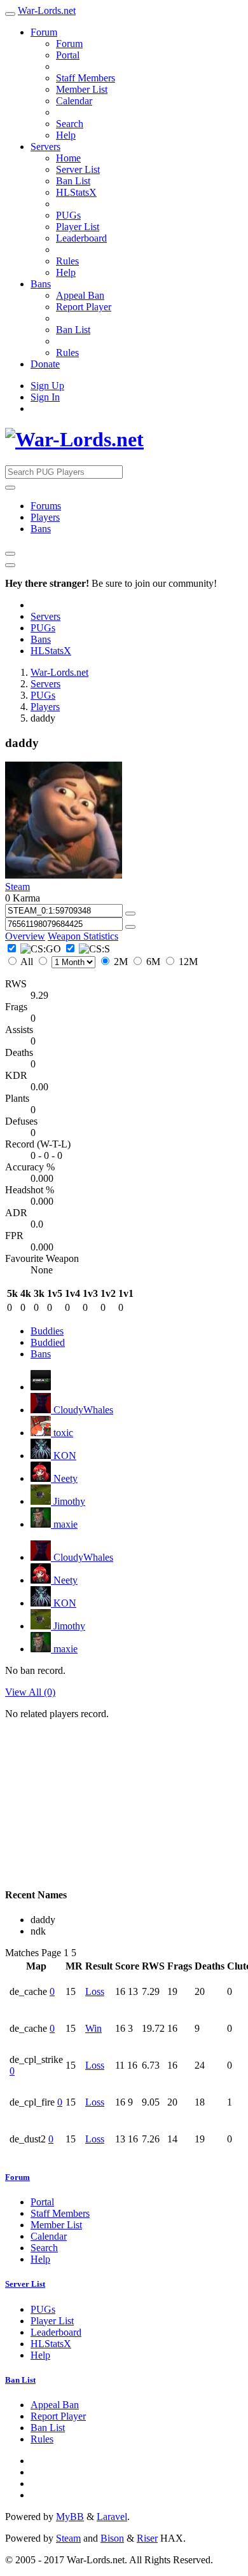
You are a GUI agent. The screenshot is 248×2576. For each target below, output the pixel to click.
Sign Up (47, 386)
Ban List (73, 181)
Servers (45, 147)
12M (187, 962)
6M (153, 962)
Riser (147, 2538)
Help (66, 135)
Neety (64, 1478)
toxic (62, 1433)
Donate (45, 364)
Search (70, 124)
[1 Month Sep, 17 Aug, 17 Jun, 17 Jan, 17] (67, 962)
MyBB (70, 2517)
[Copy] (130, 914)
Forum (44, 32)
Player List (78, 227)
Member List (82, 89)
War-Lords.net (47, 10)
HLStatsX (76, 192)
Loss (95, 1991)
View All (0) (30, 1692)
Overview (25, 936)
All (27, 962)
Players (45, 517)
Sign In (45, 397)
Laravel (112, 2517)
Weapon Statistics (83, 936)
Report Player (84, 307)
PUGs (68, 215)
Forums (46, 506)
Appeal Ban (80, 295)
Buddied (48, 1342)
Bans (41, 284)
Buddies (47, 1331)
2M (121, 962)
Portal (68, 55)
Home (68, 158)
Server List (78, 169)
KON (64, 1456)
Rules (67, 261)
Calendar (74, 101)
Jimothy (68, 1501)
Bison (112, 2538)
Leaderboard (81, 238)
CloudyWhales (82, 1410)
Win (93, 2028)
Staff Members (86, 78)
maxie (64, 1524)
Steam (17, 887)
